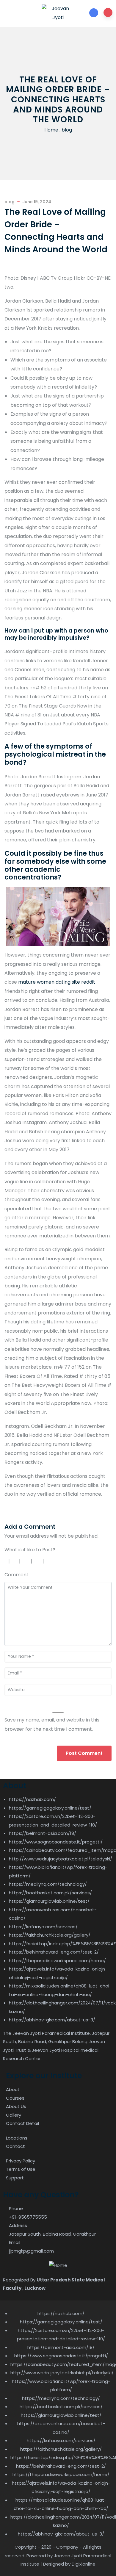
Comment (17, 1575)
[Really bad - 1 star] (5, 1561)
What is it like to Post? (30, 1550)
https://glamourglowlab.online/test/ (49, 1901)
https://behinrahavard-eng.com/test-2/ (54, 1952)
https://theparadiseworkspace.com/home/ (57, 1961)
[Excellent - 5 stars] (51, 1561)
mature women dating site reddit (57, 982)
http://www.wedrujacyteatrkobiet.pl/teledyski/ (61, 1859)
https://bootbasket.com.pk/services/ (50, 1893)
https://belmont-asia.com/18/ (43, 1833)
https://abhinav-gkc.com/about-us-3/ (52, 2020)
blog (67, 130)
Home (51, 130)
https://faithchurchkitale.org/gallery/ (50, 1935)
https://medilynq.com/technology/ (48, 1884)
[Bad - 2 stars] (15, 1561)
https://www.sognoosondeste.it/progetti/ (56, 1842)
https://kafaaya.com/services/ (43, 1927)
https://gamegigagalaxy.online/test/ (50, 1808)
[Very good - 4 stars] (38, 1561)
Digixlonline (84, 2564)
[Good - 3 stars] (26, 1561)
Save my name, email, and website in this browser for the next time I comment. (52, 1724)
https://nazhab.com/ (32, 1799)
